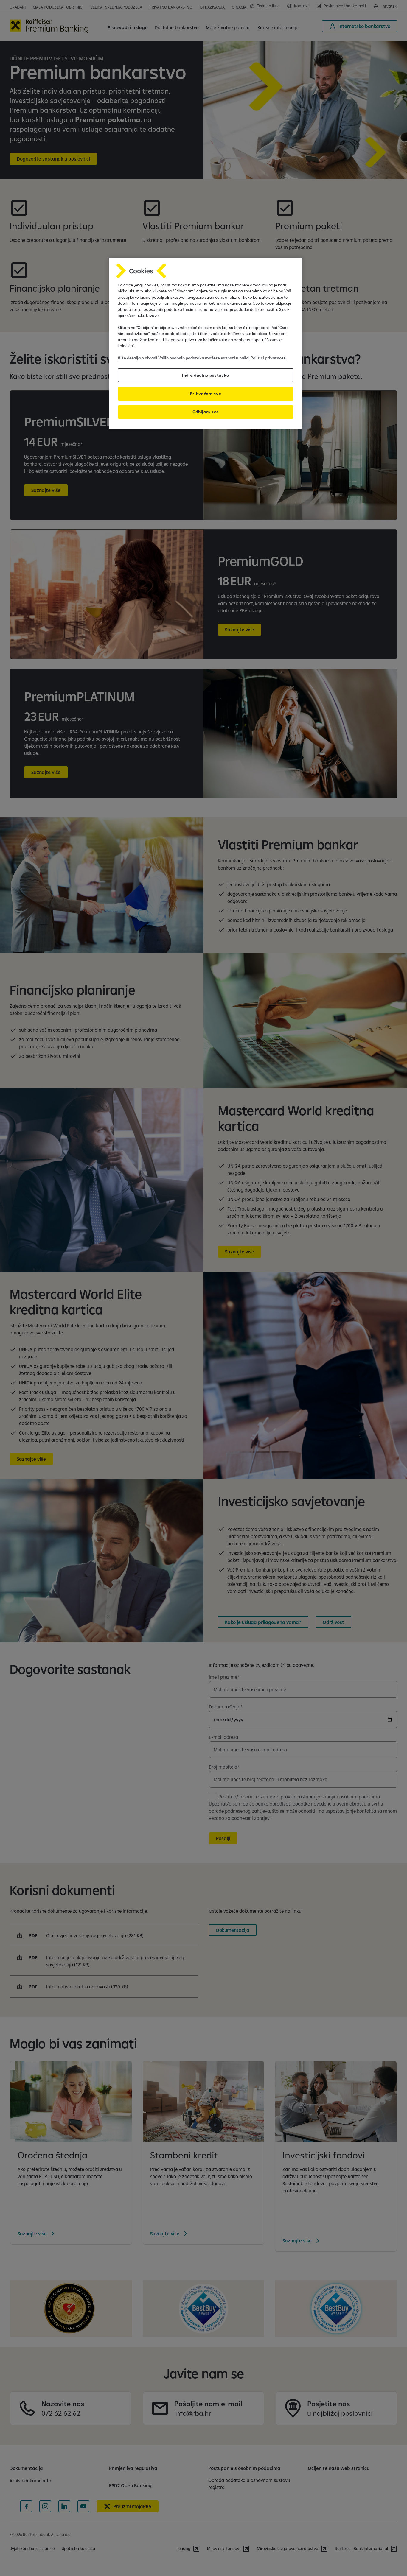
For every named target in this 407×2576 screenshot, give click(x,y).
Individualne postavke (206, 375)
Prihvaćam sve (206, 394)
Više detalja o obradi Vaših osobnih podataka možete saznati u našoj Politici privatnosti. (203, 358)
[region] (206, 343)
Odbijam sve (206, 412)
